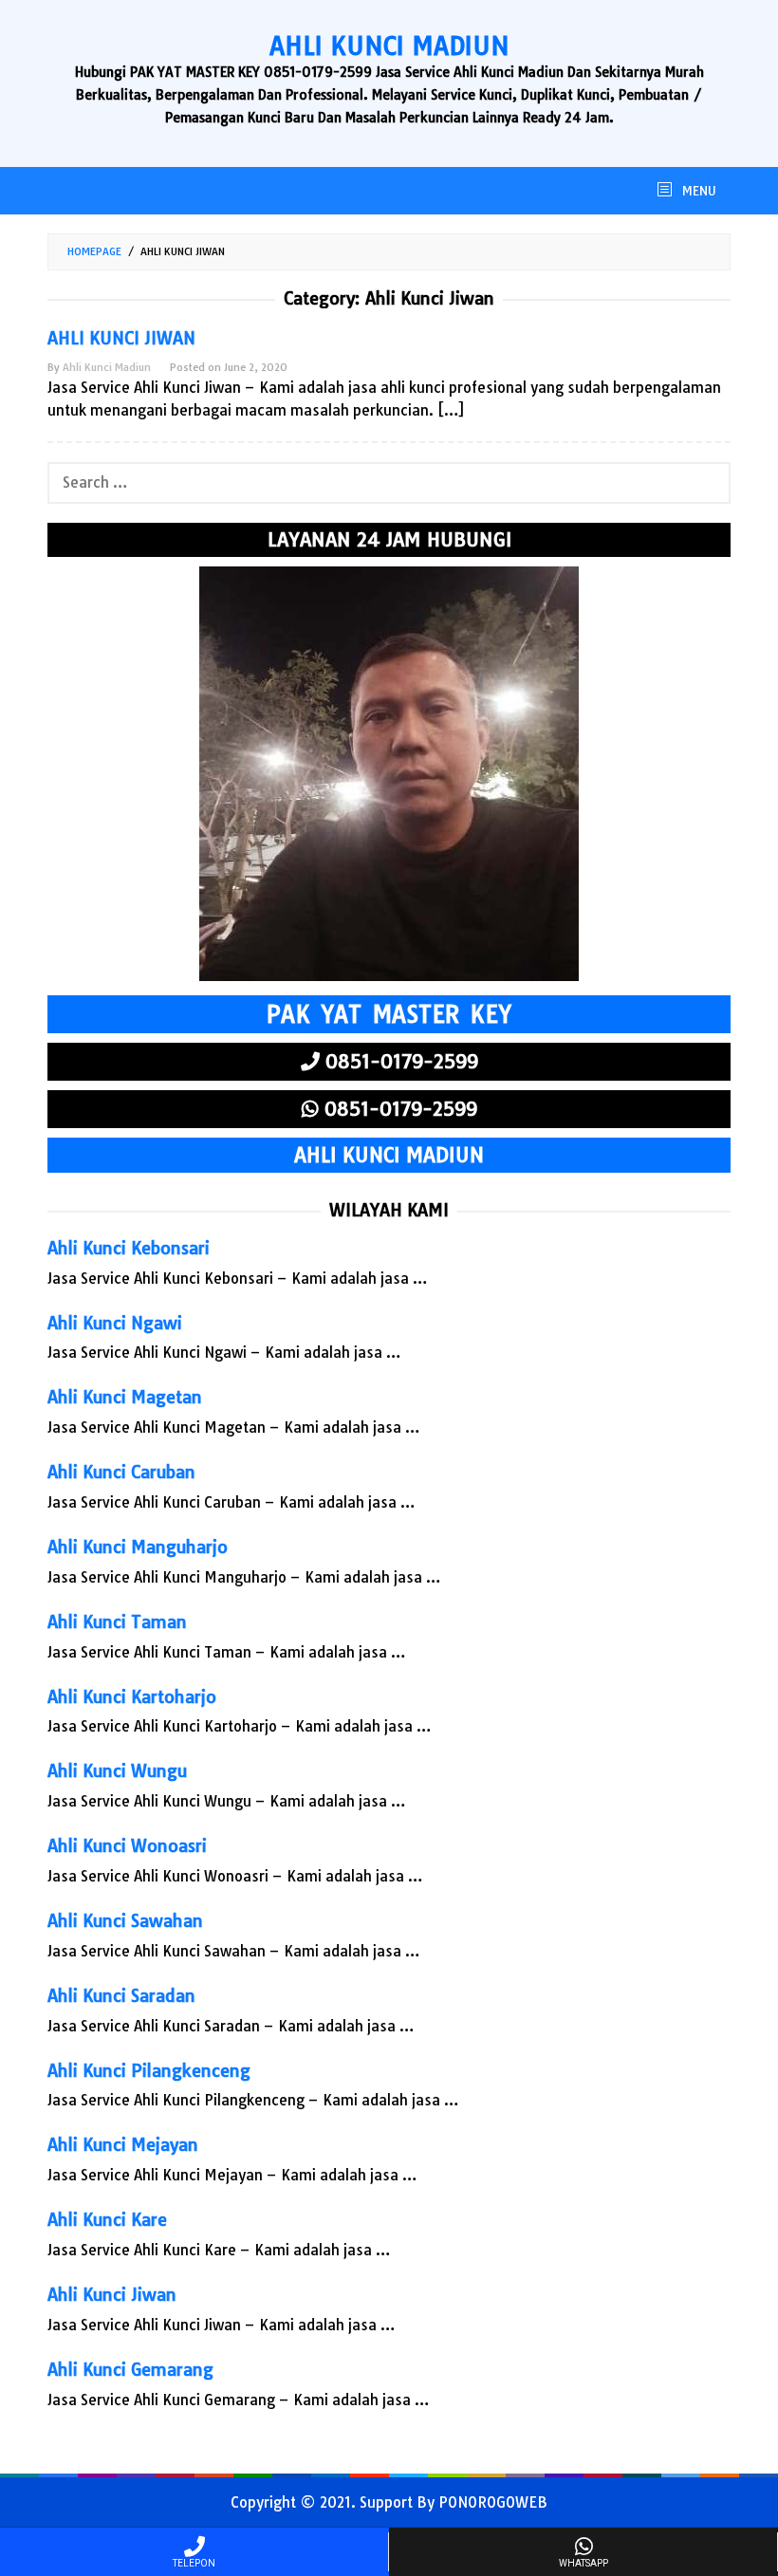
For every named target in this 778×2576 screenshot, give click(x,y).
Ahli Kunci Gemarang (130, 2370)
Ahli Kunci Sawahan (125, 1921)
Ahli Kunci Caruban (121, 1472)
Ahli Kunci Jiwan (121, 338)
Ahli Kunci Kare (107, 2220)
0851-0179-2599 (399, 1061)
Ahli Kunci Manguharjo (138, 1547)
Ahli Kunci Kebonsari (129, 1248)
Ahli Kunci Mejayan (123, 2145)
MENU (697, 191)
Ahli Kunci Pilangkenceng (149, 2071)
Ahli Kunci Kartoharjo (132, 1697)
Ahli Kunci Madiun (389, 46)
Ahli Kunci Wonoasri (127, 1846)
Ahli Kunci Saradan (121, 1996)
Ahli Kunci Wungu (117, 1771)
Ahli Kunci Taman (117, 1622)
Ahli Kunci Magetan (125, 1397)
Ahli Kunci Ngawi (115, 1323)
